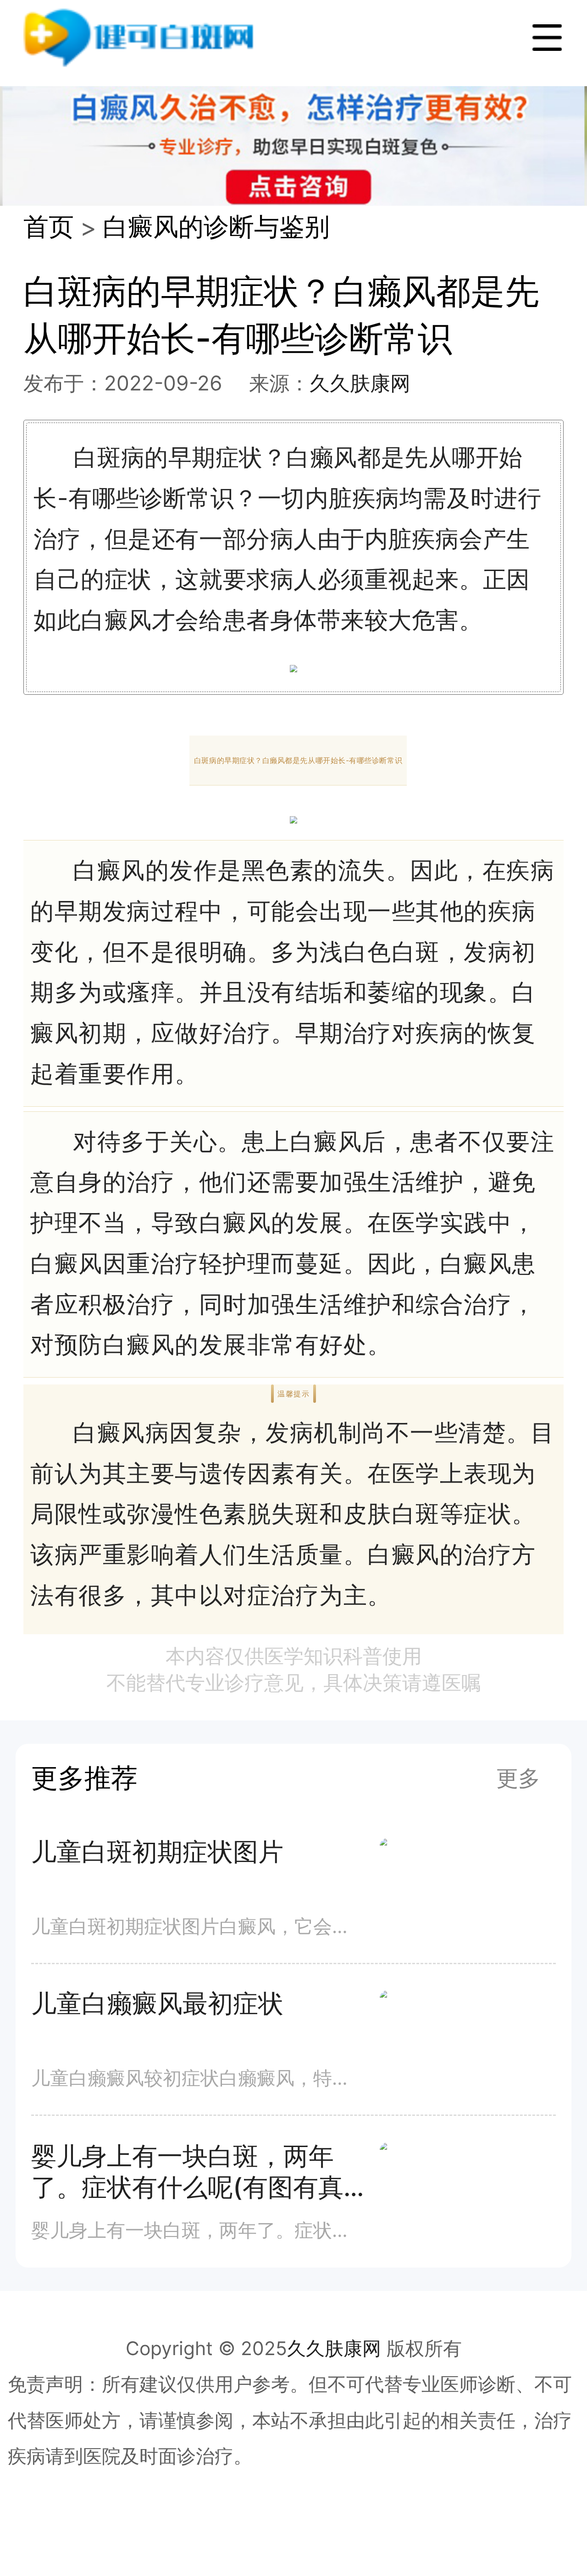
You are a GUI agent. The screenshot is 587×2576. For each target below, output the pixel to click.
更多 (518, 1778)
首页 (49, 226)
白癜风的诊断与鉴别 (216, 226)
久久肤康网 (360, 383)
